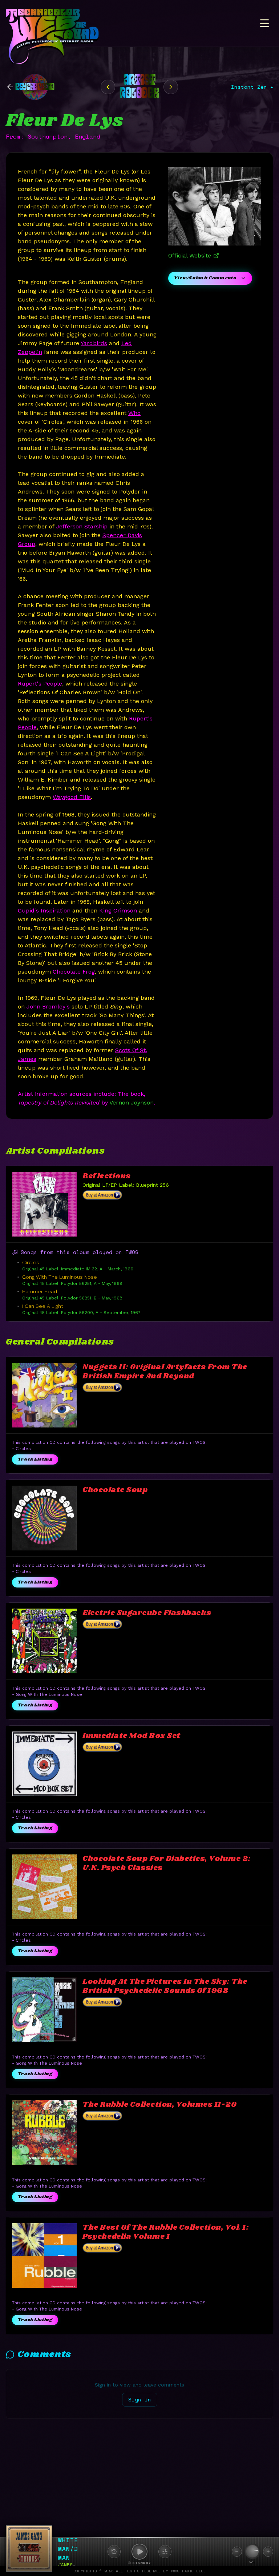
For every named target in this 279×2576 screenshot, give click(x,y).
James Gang (73, 2565)
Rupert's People (40, 684)
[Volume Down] (237, 2552)
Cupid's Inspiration (44, 910)
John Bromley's (48, 1007)
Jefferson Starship (82, 526)
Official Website (190, 255)
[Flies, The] (171, 87)
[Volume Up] (268, 2552)
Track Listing (35, 1459)
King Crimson (118, 910)
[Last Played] (114, 2552)
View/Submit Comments (205, 278)
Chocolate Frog (74, 972)
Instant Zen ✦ (252, 87)
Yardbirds (94, 343)
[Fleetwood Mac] (108, 87)
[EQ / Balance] (165, 2552)
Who (134, 413)
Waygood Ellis (72, 797)
